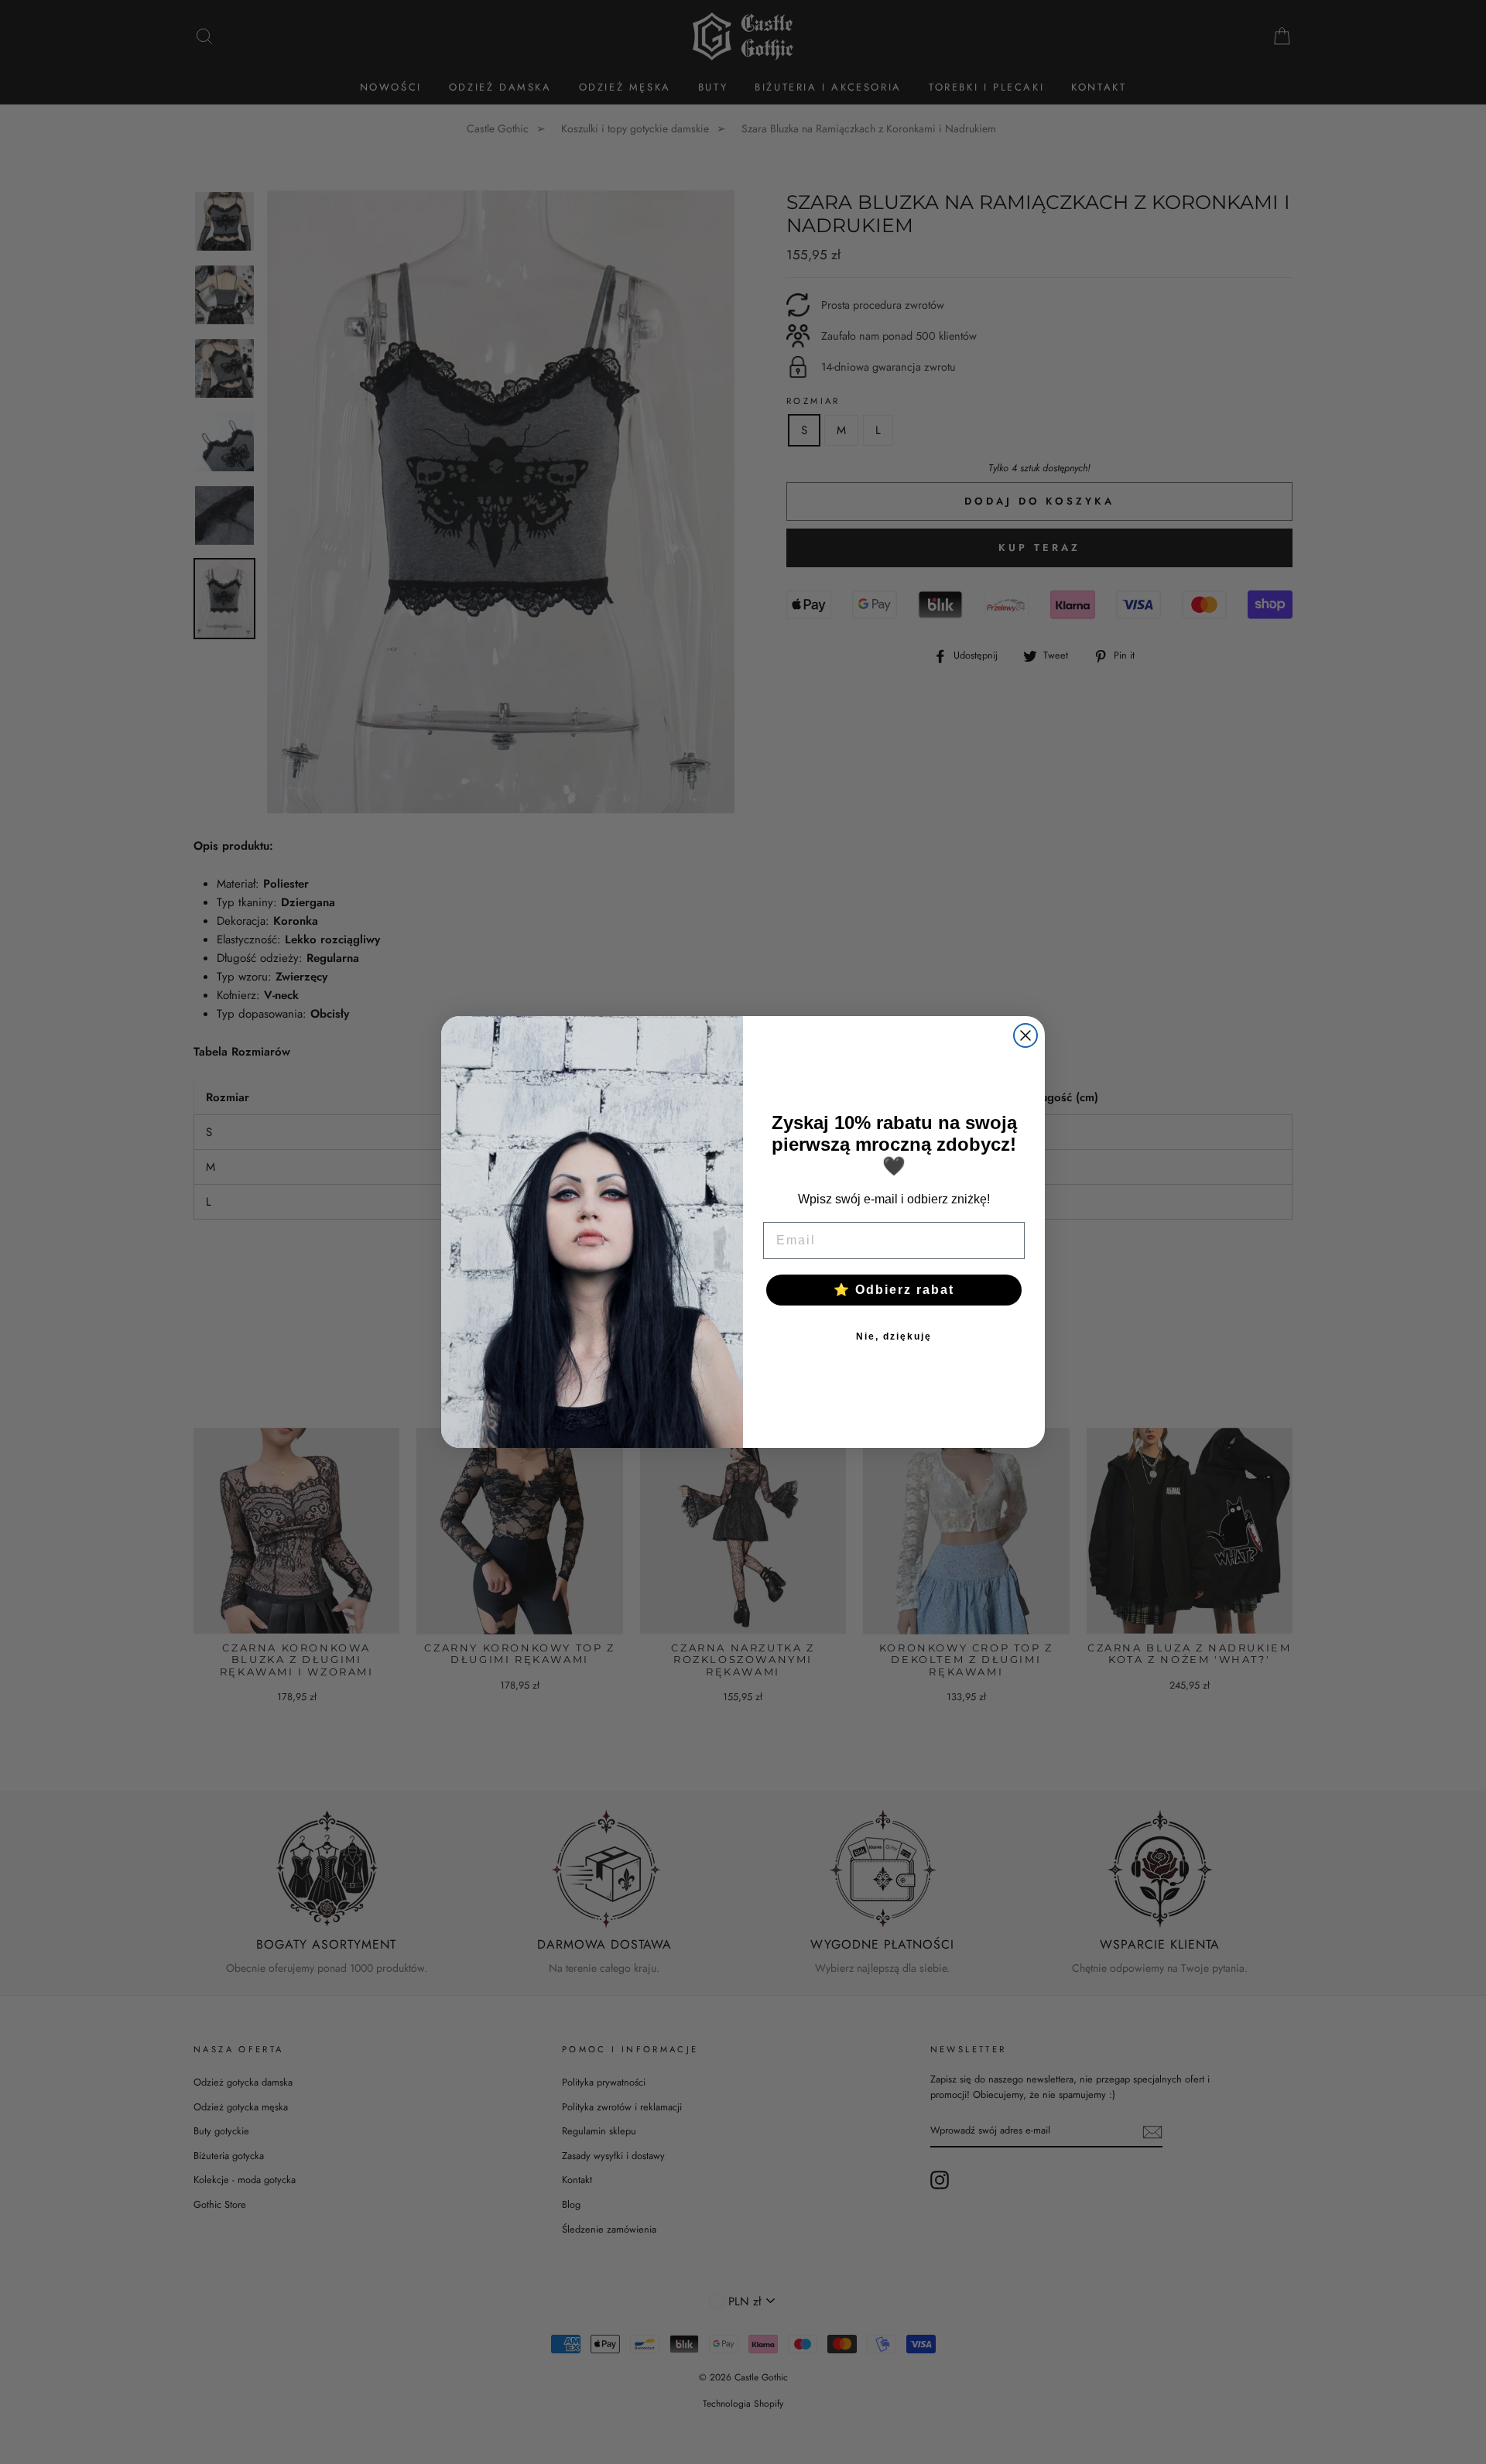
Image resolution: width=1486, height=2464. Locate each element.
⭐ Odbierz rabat (894, 1290)
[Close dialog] (1025, 1035)
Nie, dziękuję (894, 1336)
